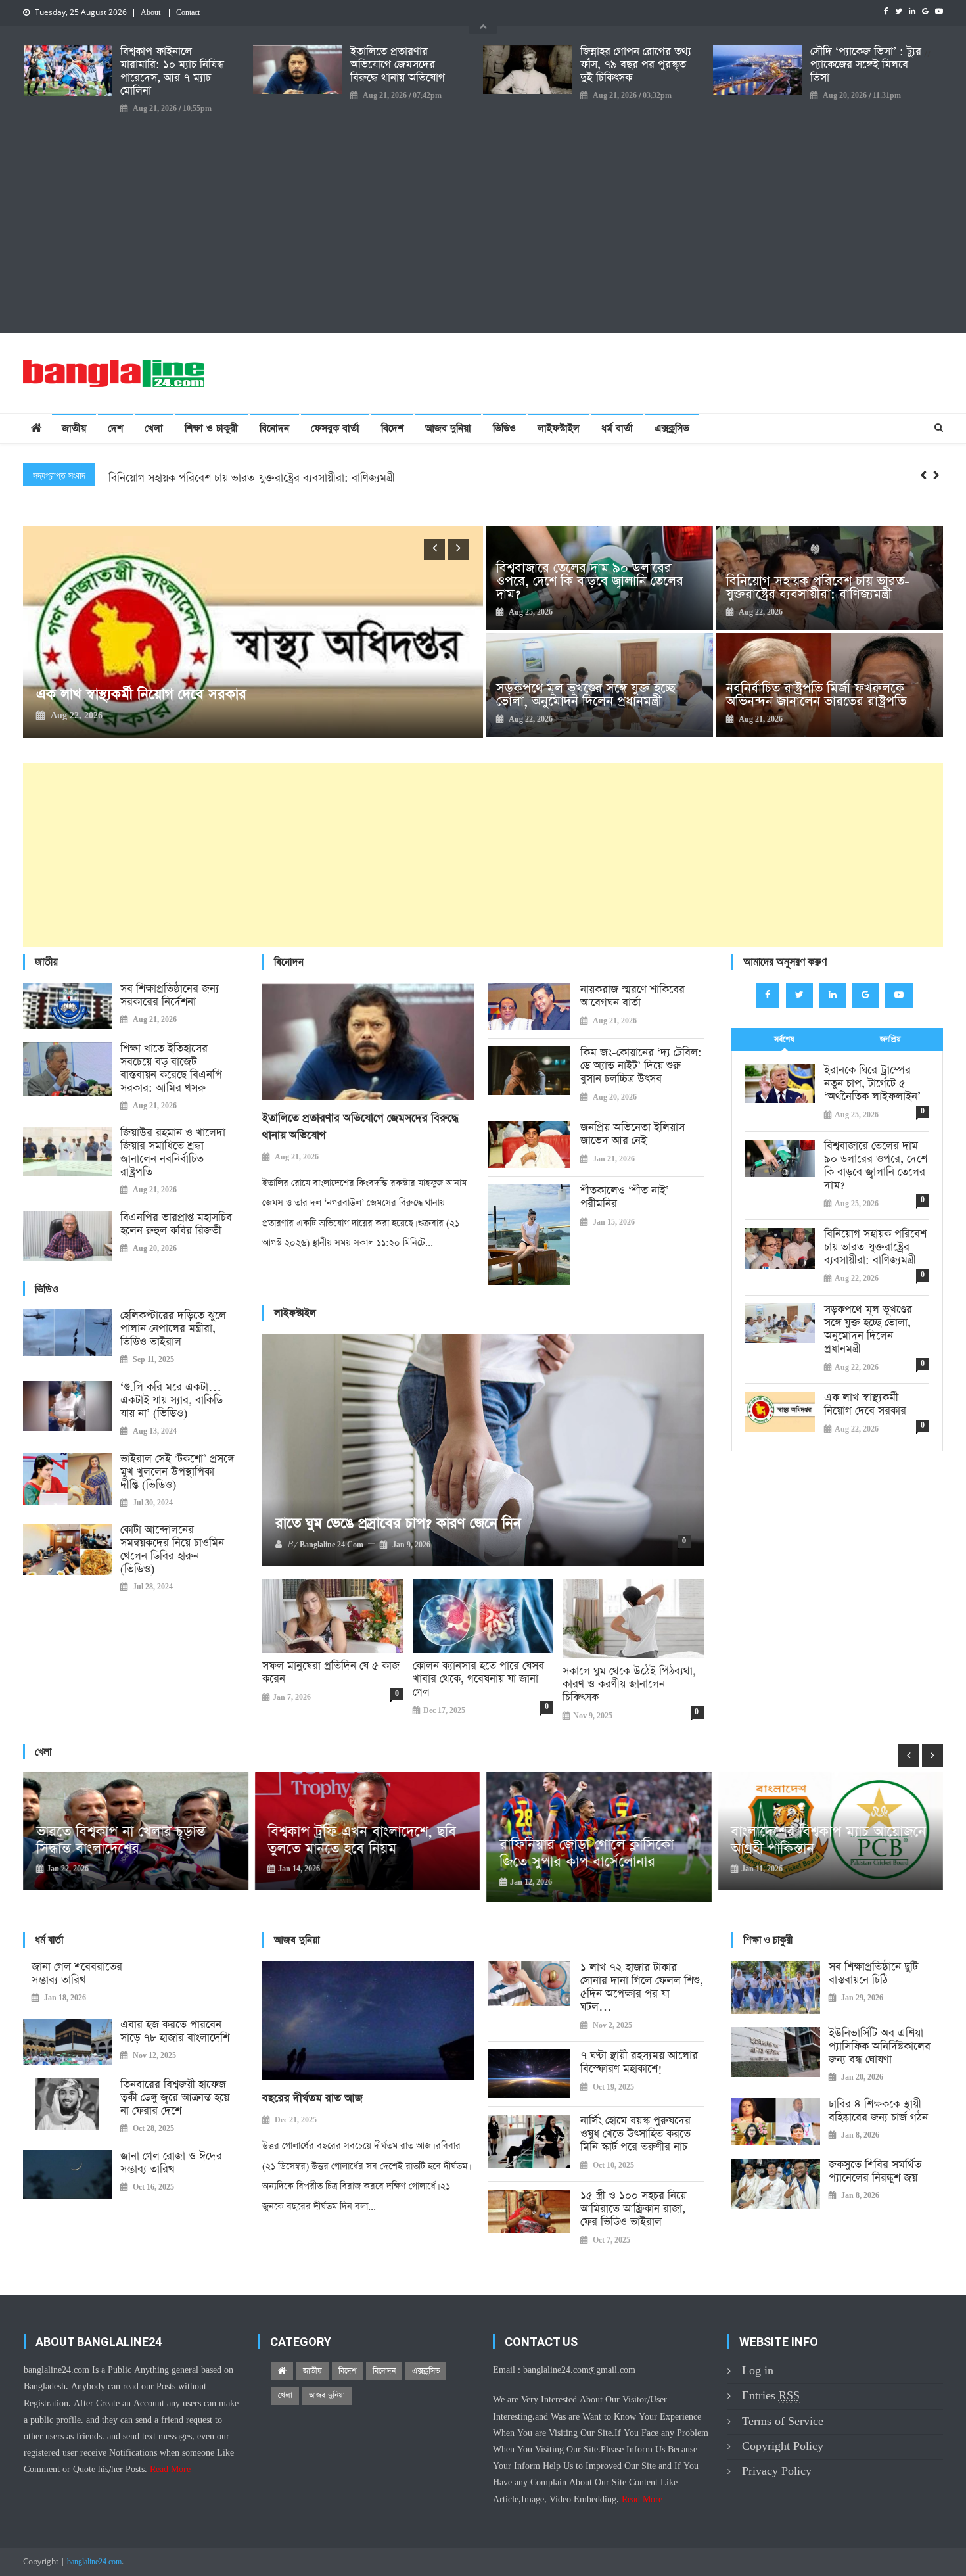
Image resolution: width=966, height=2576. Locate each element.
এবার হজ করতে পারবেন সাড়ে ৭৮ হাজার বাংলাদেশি (175, 2032)
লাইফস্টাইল (559, 428)
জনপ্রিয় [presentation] (890, 1039)
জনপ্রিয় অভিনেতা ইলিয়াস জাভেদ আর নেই (632, 1135)
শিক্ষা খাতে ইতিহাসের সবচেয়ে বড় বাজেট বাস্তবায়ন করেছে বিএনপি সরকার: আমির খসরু (171, 1069)
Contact (188, 13)
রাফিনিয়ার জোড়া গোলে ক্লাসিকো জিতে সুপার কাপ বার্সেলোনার (355, 1854)
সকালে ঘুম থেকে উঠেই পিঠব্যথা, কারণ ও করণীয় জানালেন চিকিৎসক (629, 1685)
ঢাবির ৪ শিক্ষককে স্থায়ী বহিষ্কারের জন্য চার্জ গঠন (878, 2111)
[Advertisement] (483, 215)
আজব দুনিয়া (448, 428)
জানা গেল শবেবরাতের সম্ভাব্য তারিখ (77, 1974)
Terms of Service (783, 2421)
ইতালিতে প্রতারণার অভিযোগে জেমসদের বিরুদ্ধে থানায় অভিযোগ (398, 65)
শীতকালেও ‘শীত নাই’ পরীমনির (625, 1198)
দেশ (115, 428)
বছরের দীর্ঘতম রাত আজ (312, 2098)
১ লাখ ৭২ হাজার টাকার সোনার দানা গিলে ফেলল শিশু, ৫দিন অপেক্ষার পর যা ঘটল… (642, 1988)
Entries (771, 2396)
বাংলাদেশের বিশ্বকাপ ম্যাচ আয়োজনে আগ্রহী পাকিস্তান (597, 1840)
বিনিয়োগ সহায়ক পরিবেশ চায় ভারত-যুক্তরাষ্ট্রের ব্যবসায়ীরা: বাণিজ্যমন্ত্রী (818, 588)
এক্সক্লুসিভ (672, 428)
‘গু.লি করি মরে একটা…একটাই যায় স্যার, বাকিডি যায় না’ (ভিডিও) (172, 1401)
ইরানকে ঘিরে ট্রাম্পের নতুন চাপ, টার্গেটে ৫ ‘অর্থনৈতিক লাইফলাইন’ (872, 1084)
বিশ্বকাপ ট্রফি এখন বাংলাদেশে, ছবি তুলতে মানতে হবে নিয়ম (130, 1840)
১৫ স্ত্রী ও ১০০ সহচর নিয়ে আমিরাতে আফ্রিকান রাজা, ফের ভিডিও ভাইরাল (633, 2209)
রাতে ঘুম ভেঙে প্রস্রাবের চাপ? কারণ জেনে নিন (398, 1524)
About (150, 13)
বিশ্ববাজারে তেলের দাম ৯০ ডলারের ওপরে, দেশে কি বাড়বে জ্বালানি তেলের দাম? (590, 581)
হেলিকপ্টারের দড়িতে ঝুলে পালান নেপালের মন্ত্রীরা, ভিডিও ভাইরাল (173, 1329)
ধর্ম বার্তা (617, 428)
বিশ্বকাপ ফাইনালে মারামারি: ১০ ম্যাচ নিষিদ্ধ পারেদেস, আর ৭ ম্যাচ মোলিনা (172, 72)
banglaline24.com (94, 2562)
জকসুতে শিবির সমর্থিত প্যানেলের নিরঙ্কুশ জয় (875, 2172)
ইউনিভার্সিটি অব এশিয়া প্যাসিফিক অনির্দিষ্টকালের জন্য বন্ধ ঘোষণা (880, 2047)
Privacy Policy (777, 2471)
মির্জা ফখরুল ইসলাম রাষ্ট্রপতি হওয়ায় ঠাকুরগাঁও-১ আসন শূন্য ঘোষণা (259, 695)
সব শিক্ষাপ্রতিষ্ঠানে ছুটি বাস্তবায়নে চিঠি (873, 1974)
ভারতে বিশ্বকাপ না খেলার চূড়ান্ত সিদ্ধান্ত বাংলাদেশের (816, 1840)
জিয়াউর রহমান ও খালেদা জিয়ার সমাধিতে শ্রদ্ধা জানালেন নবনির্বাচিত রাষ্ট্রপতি (173, 1153)
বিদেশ (392, 428)
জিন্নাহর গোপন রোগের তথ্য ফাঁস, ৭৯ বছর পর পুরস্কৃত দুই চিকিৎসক (636, 65)
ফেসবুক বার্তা (335, 428)
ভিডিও (504, 428)
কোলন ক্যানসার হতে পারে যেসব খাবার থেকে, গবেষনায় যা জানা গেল (478, 1679)
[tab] (784, 1040)
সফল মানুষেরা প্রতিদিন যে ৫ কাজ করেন (331, 1673)
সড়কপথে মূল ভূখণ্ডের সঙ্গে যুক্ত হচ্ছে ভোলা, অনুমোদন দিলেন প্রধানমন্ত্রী (254, 478)
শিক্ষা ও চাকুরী (211, 428)
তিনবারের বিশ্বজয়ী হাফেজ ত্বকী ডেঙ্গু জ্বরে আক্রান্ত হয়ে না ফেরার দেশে (175, 2098)
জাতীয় (74, 428)
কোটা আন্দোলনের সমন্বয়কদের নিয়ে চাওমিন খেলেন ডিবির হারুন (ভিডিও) (172, 1550)
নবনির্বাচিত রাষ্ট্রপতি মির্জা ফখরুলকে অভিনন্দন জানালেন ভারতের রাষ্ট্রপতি (816, 695)
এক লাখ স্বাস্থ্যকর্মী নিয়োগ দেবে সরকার (865, 1405)
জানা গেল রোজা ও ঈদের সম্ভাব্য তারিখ (171, 2163)
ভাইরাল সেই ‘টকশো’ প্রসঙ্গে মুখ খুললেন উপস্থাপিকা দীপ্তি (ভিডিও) (177, 1472)
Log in (758, 2371)
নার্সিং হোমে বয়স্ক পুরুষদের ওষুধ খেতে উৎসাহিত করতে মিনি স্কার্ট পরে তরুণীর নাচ (635, 2134)
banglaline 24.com (332, 1545)
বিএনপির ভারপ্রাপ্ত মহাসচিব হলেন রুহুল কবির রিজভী (176, 1225)
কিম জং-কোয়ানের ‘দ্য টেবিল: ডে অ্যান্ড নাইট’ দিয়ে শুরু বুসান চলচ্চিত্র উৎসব (641, 1066)
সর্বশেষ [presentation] (784, 1039)
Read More (170, 2470)
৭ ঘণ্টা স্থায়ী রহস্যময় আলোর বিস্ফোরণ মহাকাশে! (639, 2063)
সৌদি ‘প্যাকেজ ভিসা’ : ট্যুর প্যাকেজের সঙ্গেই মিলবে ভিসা (866, 65)
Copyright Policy (783, 2446)
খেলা (154, 428)
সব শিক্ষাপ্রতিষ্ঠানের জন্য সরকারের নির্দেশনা (170, 996)
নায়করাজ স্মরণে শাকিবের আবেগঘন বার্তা (632, 996)
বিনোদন (274, 428)
